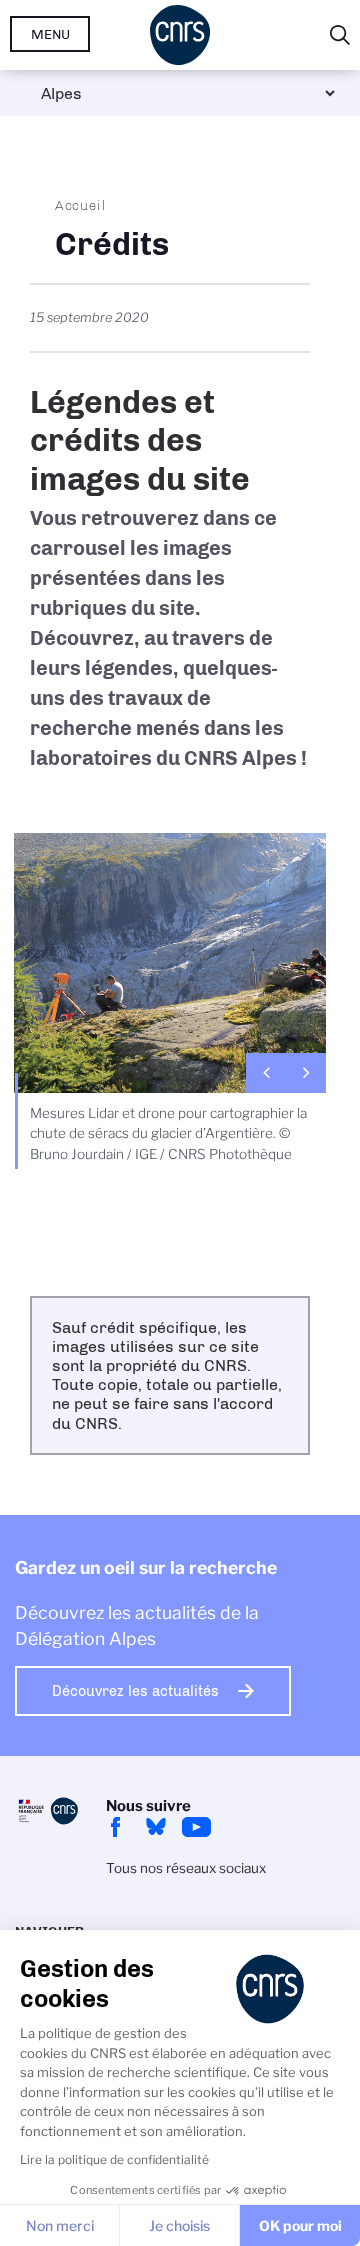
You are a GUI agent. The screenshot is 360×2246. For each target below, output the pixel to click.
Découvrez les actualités (135, 1691)
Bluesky (156, 1827)
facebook (116, 1827)
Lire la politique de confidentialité (114, 2159)
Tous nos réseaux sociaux (186, 1868)
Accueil (81, 205)
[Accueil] (180, 35)
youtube (196, 1827)
